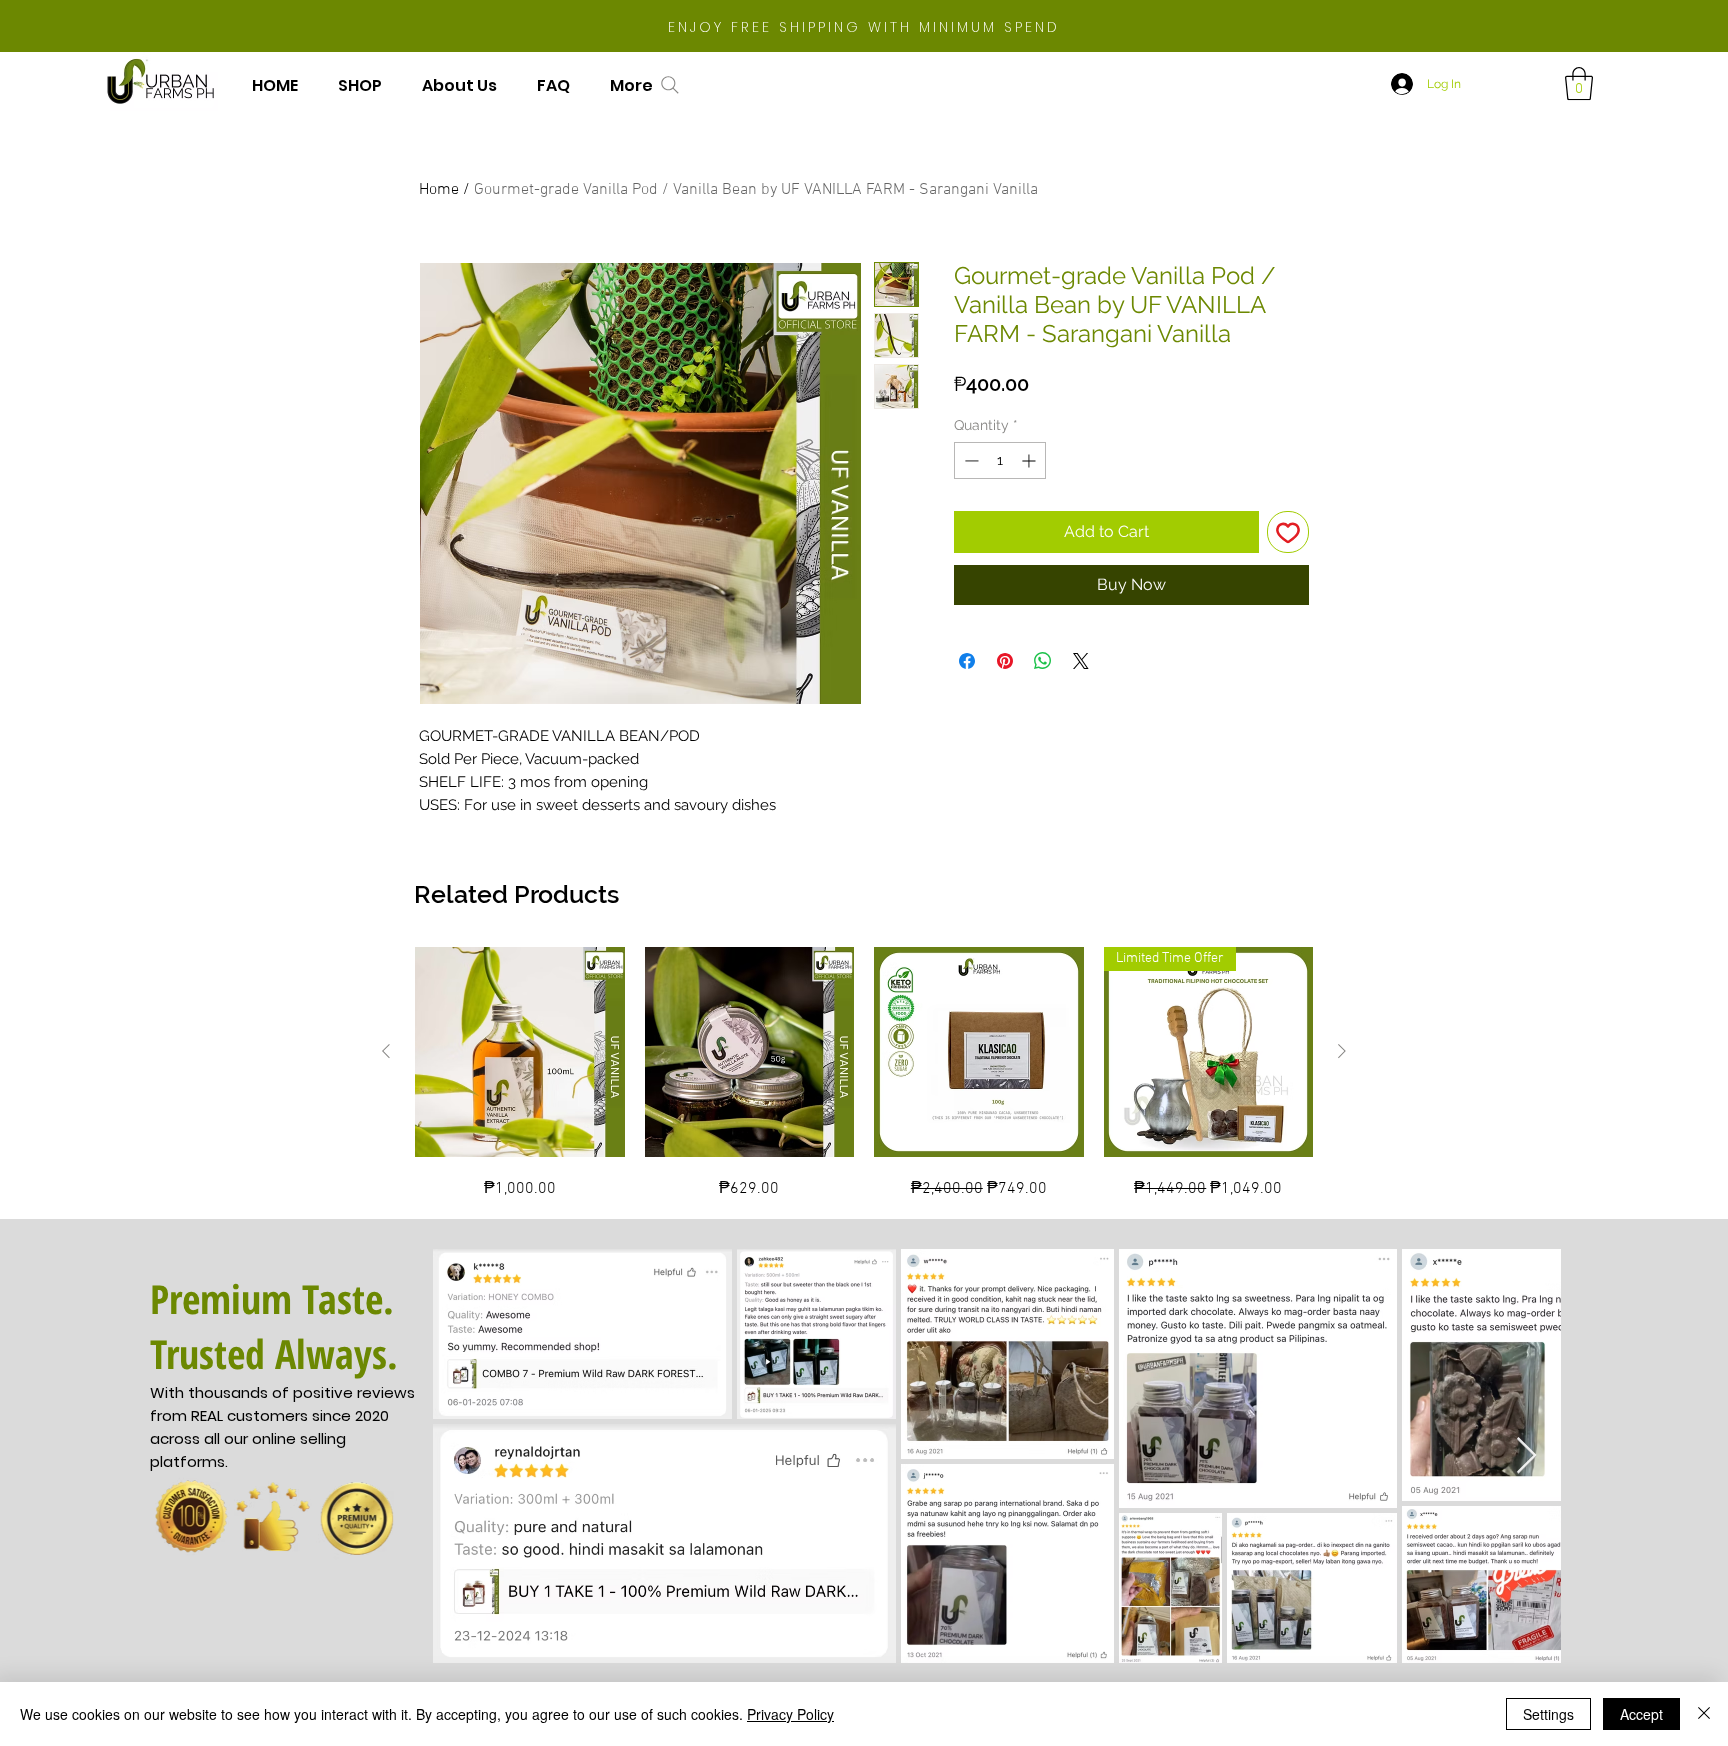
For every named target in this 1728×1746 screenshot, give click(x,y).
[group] (864, 1074)
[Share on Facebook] (967, 661)
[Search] (670, 85)
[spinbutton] (1000, 460)
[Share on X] (1081, 661)
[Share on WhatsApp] (1043, 661)
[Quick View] (520, 1052)
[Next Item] (1526, 1456)
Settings (1548, 1714)
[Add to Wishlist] (1288, 532)
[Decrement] (969, 460)
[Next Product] (1342, 1051)
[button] (1579, 83)
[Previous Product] (386, 1051)
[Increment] (1030, 460)
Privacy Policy (790, 1714)
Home (439, 190)
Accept (1641, 1714)
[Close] (1704, 1714)
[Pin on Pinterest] (1005, 661)
